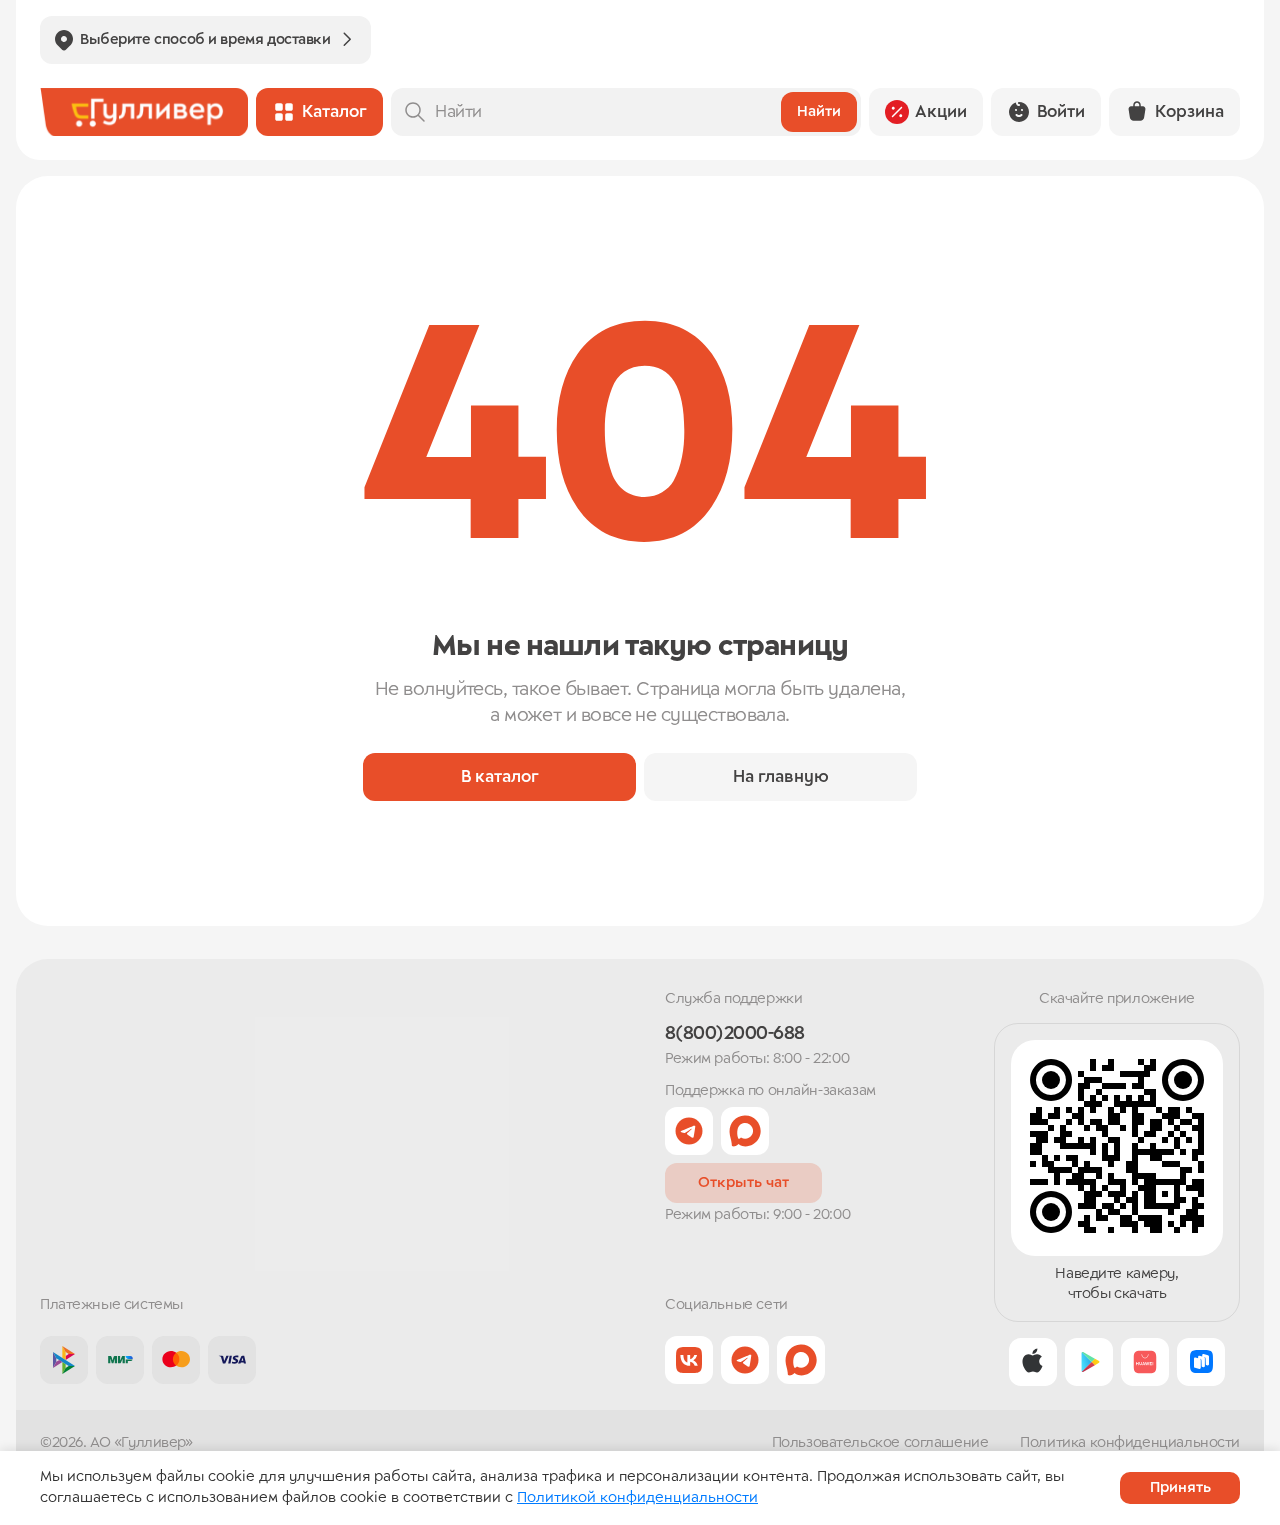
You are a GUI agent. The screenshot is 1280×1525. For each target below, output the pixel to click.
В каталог (500, 777)
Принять (1180, 1488)
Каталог (334, 112)
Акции (941, 112)
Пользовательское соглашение (880, 1443)
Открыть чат (743, 1183)
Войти (1061, 112)
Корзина (1189, 112)
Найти (819, 112)
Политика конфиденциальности (1130, 1443)
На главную (781, 777)
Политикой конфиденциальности (637, 1498)
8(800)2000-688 (734, 1034)
